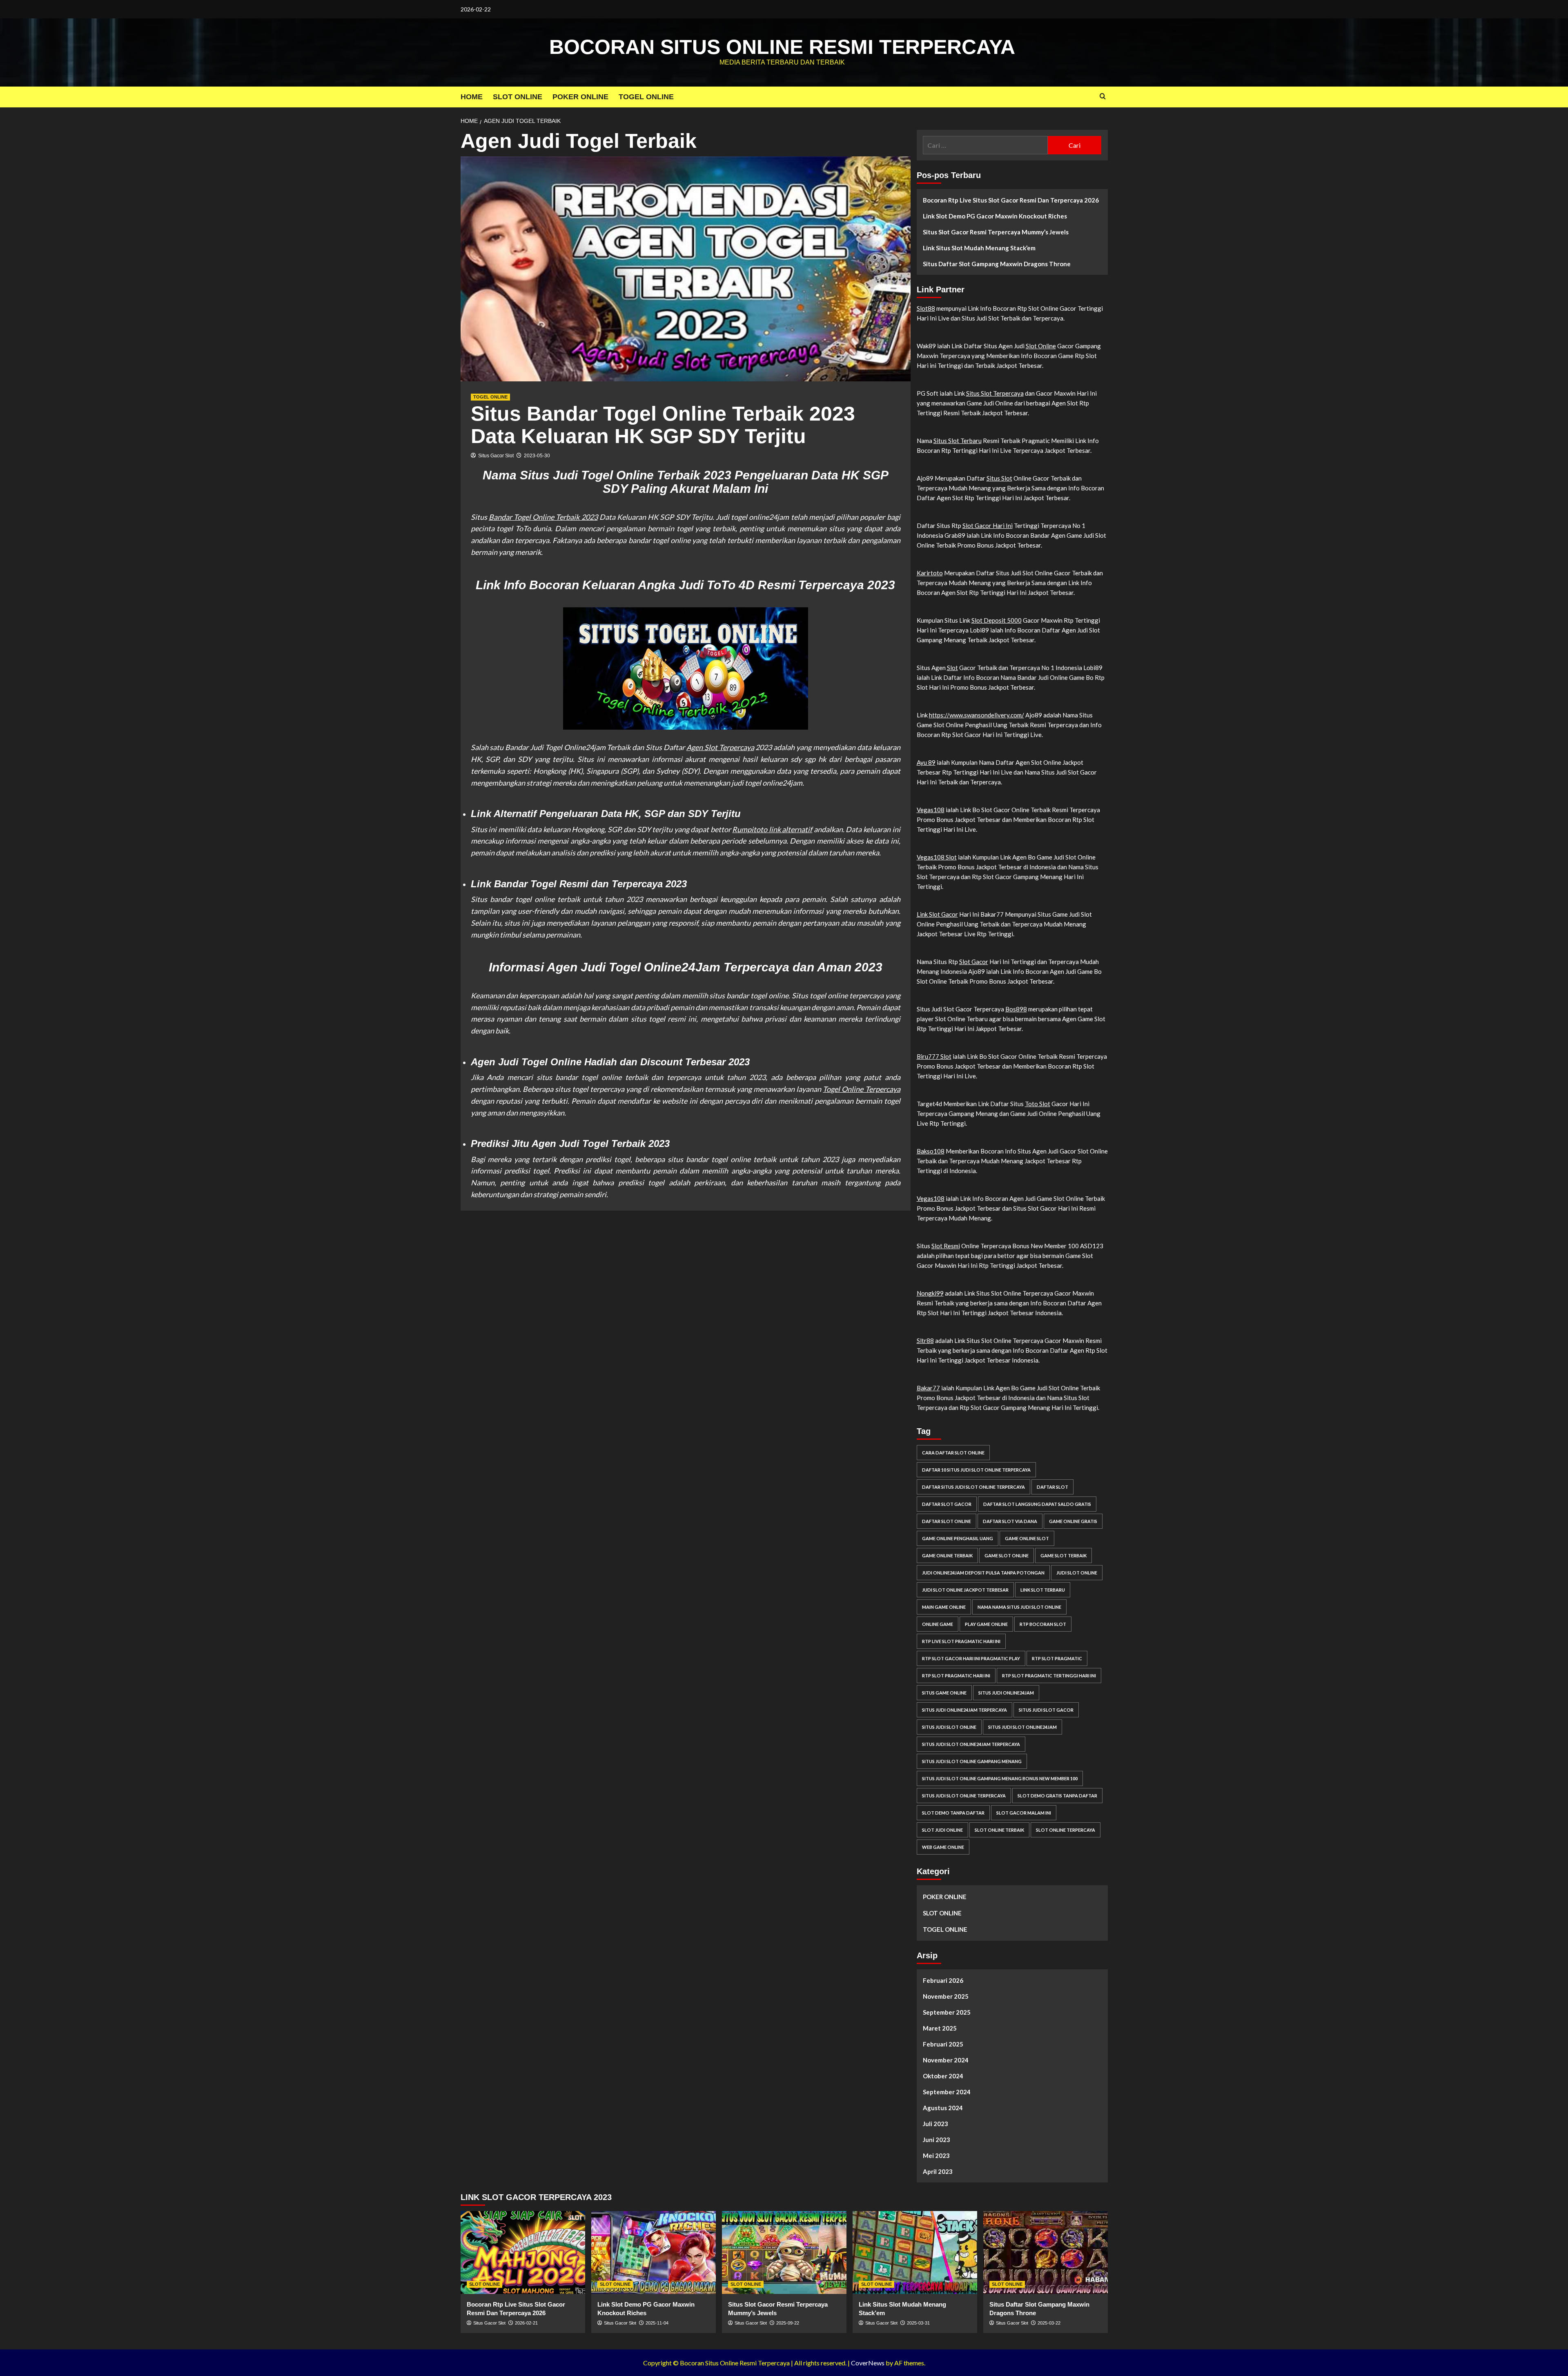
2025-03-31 (918, 2323)
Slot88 (926, 308)
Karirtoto (930, 573)
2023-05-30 (537, 456)
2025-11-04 (657, 2323)
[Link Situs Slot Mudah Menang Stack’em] (915, 2252)
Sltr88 (925, 1341)
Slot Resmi (946, 1246)
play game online (986, 1624)
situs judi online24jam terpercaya (964, 1710)
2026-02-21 (526, 2323)
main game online (944, 1607)
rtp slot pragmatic (1057, 1658)
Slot (952, 668)
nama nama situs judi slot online (1019, 1607)
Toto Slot (1038, 1104)
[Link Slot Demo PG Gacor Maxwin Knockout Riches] (654, 2252)
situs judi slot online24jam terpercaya (971, 1744)
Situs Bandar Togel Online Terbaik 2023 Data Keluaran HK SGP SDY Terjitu (663, 425)
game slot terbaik (1064, 1555)
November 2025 (946, 1996)
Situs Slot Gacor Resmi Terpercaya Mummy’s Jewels (996, 232)
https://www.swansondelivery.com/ (977, 715)
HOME (472, 97)
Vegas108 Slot (937, 857)
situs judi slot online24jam (1022, 1727)
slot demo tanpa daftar (953, 1813)
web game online (943, 1847)
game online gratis (1073, 1521)
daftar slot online (947, 1521)
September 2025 (947, 2012)
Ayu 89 (926, 762)
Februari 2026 (943, 1980)
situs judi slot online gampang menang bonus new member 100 (1000, 1778)
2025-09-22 (788, 2323)
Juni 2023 (937, 2140)
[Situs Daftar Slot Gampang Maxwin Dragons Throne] (1046, 2252)
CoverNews (868, 2363)
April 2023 (938, 2171)
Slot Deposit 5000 (997, 620)
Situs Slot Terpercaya (995, 393)
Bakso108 (931, 1151)
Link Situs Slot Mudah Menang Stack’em (979, 248)
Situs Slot (999, 478)
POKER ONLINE (580, 97)
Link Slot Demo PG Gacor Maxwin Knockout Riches (995, 216)
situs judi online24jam (1006, 1693)
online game (938, 1624)
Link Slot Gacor (937, 914)
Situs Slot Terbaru (958, 441)
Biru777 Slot (934, 1056)
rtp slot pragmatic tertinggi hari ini (1049, 1676)
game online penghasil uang (958, 1538)
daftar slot (1052, 1487)
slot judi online (942, 1830)
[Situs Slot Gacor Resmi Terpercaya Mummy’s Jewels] (784, 2252)
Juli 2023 (935, 2124)
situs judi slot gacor (1046, 1710)
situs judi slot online (949, 1727)
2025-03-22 (1049, 2323)
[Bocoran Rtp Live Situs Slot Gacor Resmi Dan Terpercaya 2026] (523, 2252)
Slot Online (1041, 346)
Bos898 (1016, 1009)
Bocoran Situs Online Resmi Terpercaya (782, 47)
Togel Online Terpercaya (861, 1089)
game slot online (1007, 1555)
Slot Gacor (974, 962)
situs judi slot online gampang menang (972, 1761)
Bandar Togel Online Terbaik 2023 (543, 517)
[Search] (1103, 97)
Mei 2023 (936, 2156)
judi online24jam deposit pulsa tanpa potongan (983, 1573)
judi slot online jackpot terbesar (965, 1590)
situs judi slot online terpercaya (964, 1796)
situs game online (944, 1693)
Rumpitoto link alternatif (772, 829)
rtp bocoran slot (1043, 1624)
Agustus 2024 (943, 2108)
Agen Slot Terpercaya (720, 747)
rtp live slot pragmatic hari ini (961, 1641)
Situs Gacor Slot (496, 456)
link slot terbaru (1043, 1590)
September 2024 (947, 2092)
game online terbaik (947, 1555)
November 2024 (946, 2060)
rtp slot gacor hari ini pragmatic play (971, 1658)
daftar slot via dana (1010, 1521)
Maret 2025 (940, 2028)
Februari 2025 (943, 2044)
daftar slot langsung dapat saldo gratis (1037, 1504)
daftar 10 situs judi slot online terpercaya (976, 1470)
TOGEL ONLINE (646, 97)
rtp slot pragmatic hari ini (956, 1676)
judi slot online (1077, 1573)
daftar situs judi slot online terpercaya (973, 1487)
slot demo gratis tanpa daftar (1057, 1796)
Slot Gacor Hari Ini (988, 526)
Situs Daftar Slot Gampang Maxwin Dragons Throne (997, 264)
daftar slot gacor (947, 1504)
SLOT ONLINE (518, 97)
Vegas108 (931, 810)
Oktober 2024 (943, 2076)
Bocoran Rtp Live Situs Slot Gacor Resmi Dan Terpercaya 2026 (1011, 200)
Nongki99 (930, 1293)
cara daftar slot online (953, 1453)
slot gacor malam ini (1024, 1813)
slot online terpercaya (1066, 1830)
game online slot (1027, 1538)
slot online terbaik (999, 1830)
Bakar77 (928, 1388)
